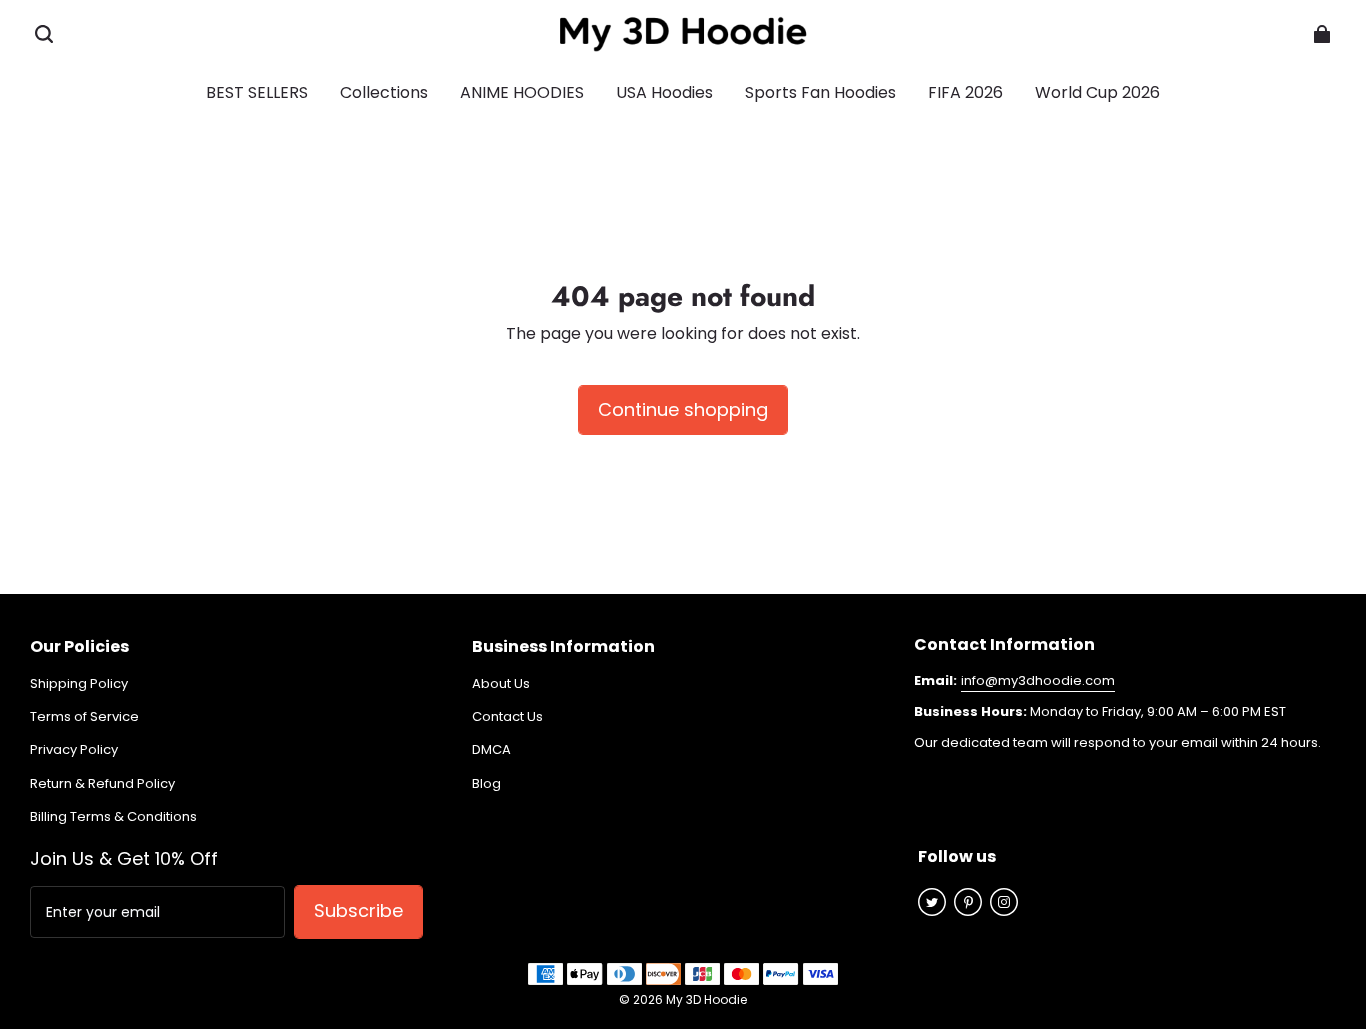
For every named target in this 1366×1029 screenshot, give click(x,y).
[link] (820, 94)
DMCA (491, 750)
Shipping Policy (79, 684)
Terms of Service (84, 717)
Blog (486, 784)
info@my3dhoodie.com (1038, 680)
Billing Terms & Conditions (113, 817)
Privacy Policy (74, 750)
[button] (44, 34)
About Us (501, 684)
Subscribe (358, 910)
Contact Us (507, 717)
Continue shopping (683, 409)
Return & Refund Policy (102, 784)
